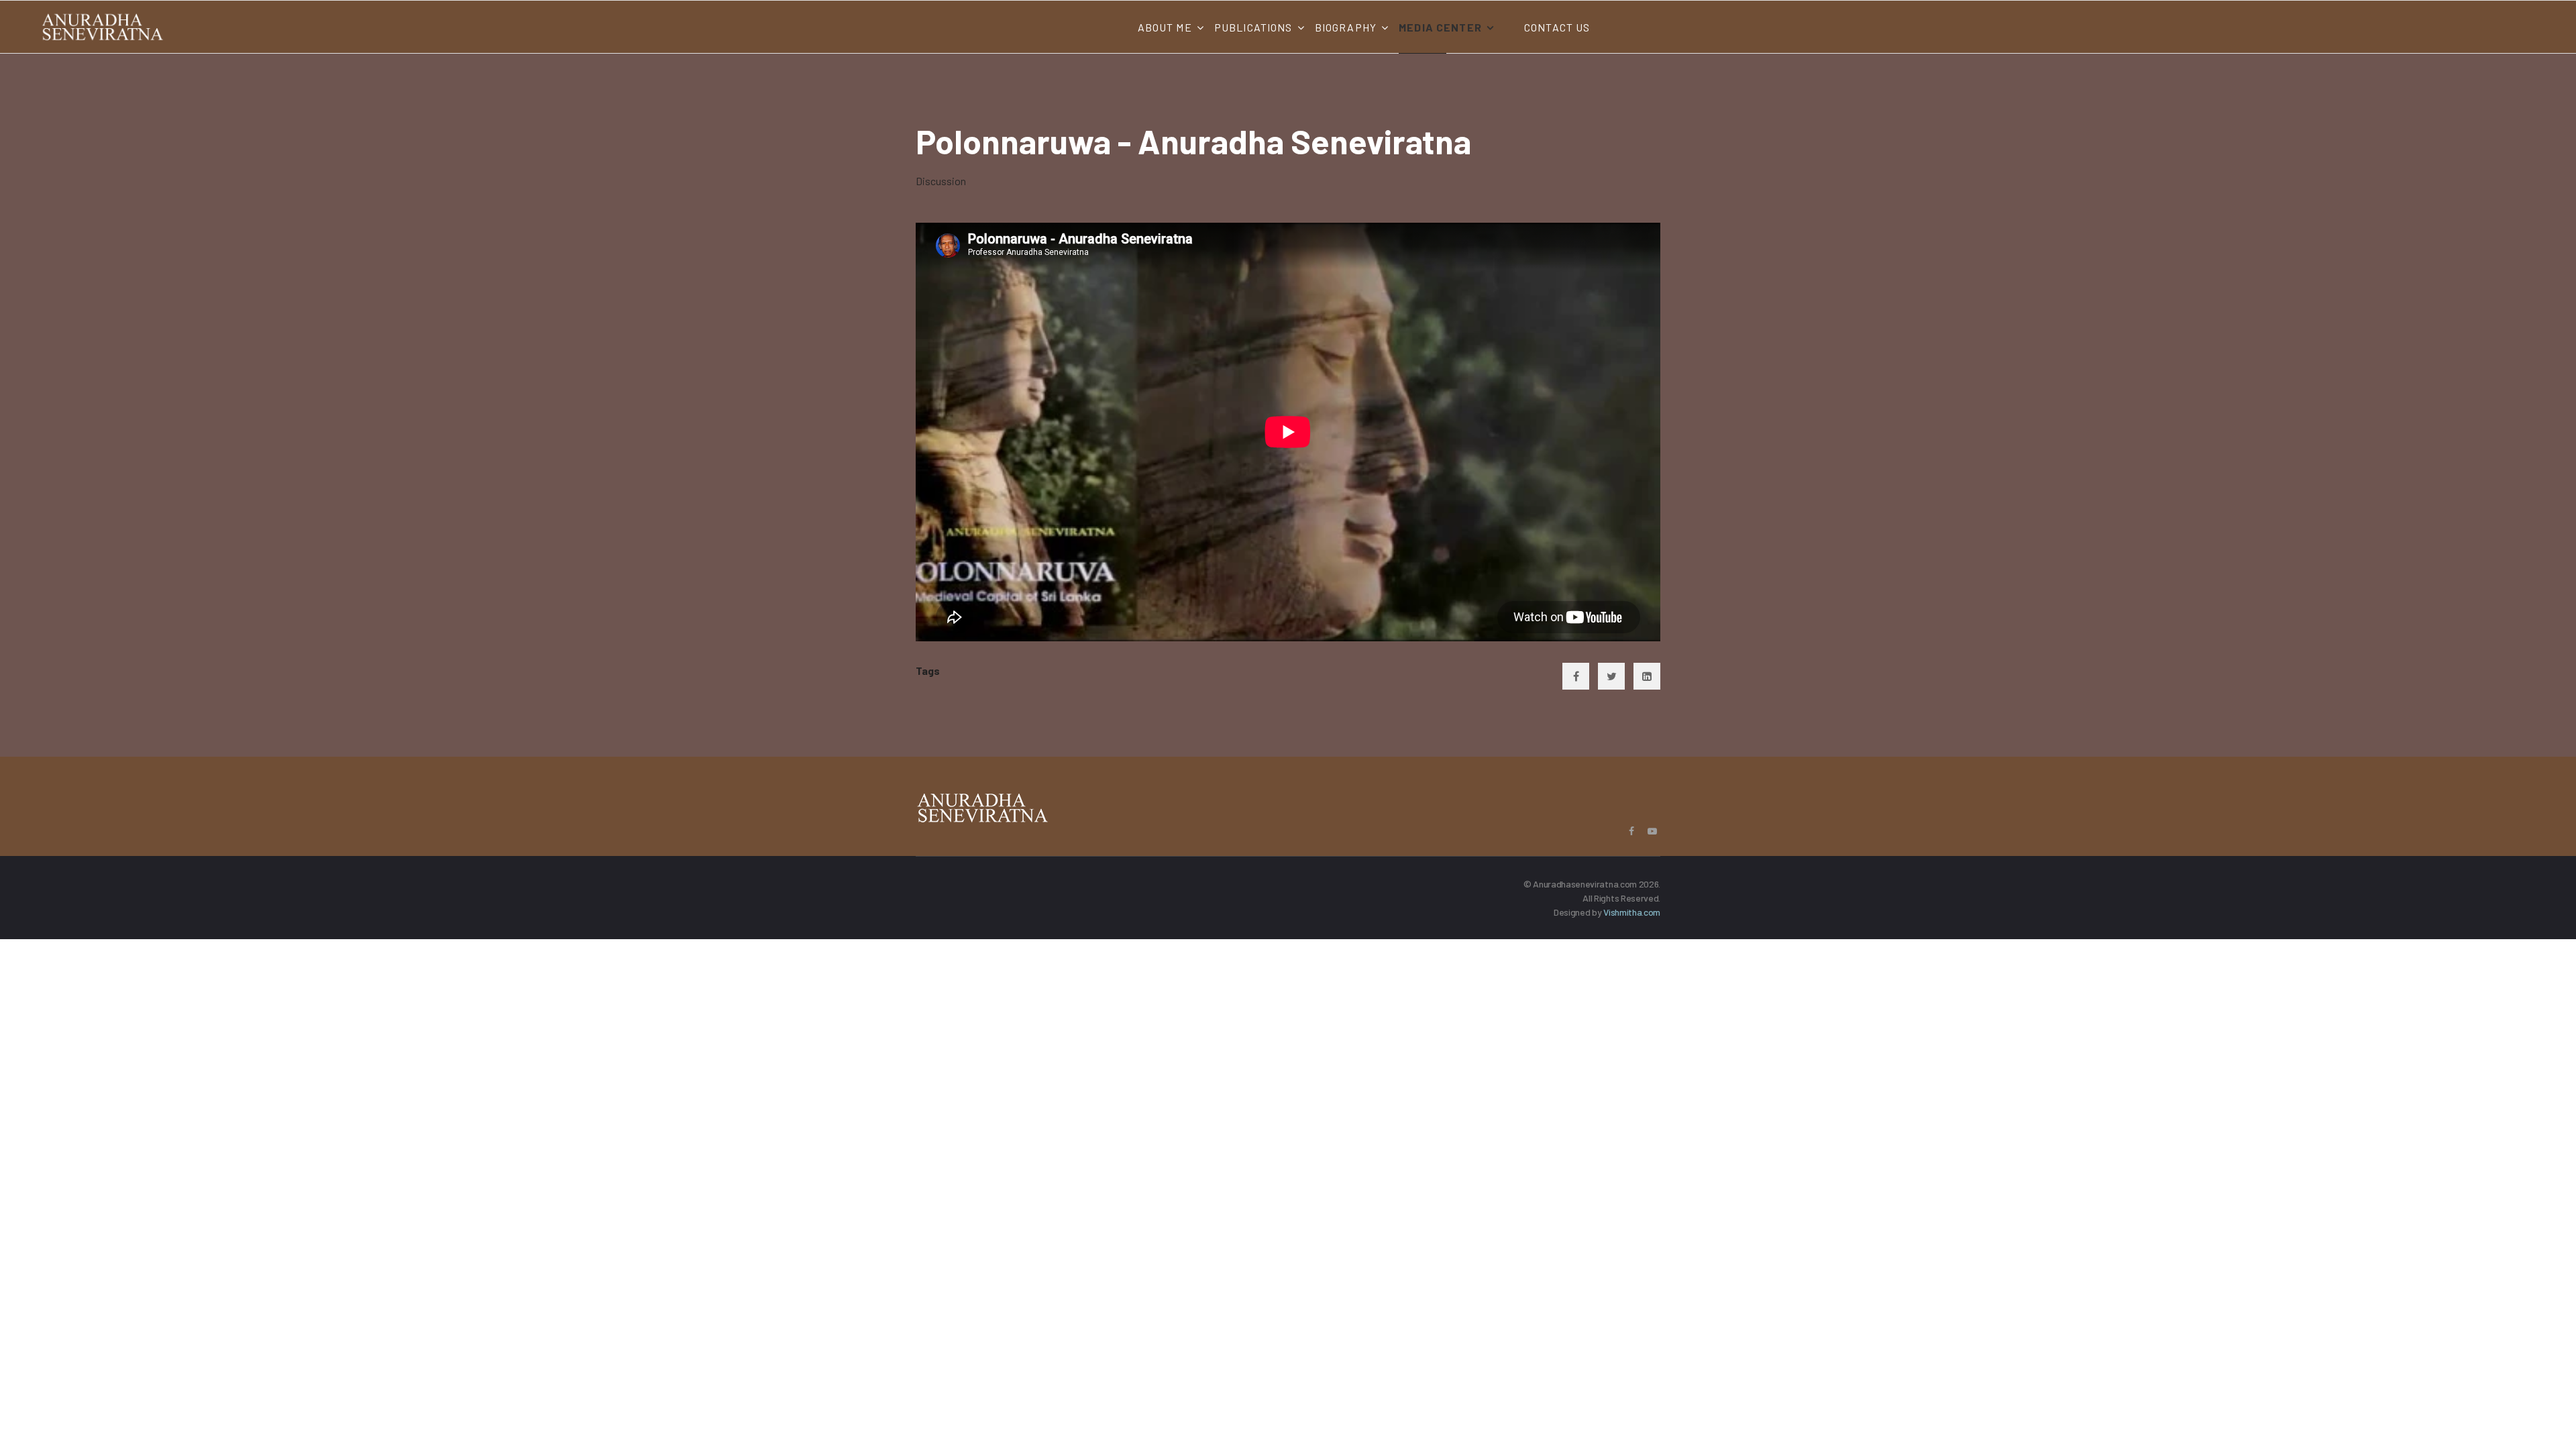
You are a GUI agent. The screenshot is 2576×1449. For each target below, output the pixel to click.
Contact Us (1557, 27)
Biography (1346, 27)
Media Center (1440, 27)
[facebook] (1631, 831)
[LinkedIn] (1647, 676)
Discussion (941, 181)
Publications (1253, 27)
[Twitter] (1611, 676)
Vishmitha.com (1632, 912)
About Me (1165, 27)
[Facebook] (1576, 676)
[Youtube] (1652, 831)
